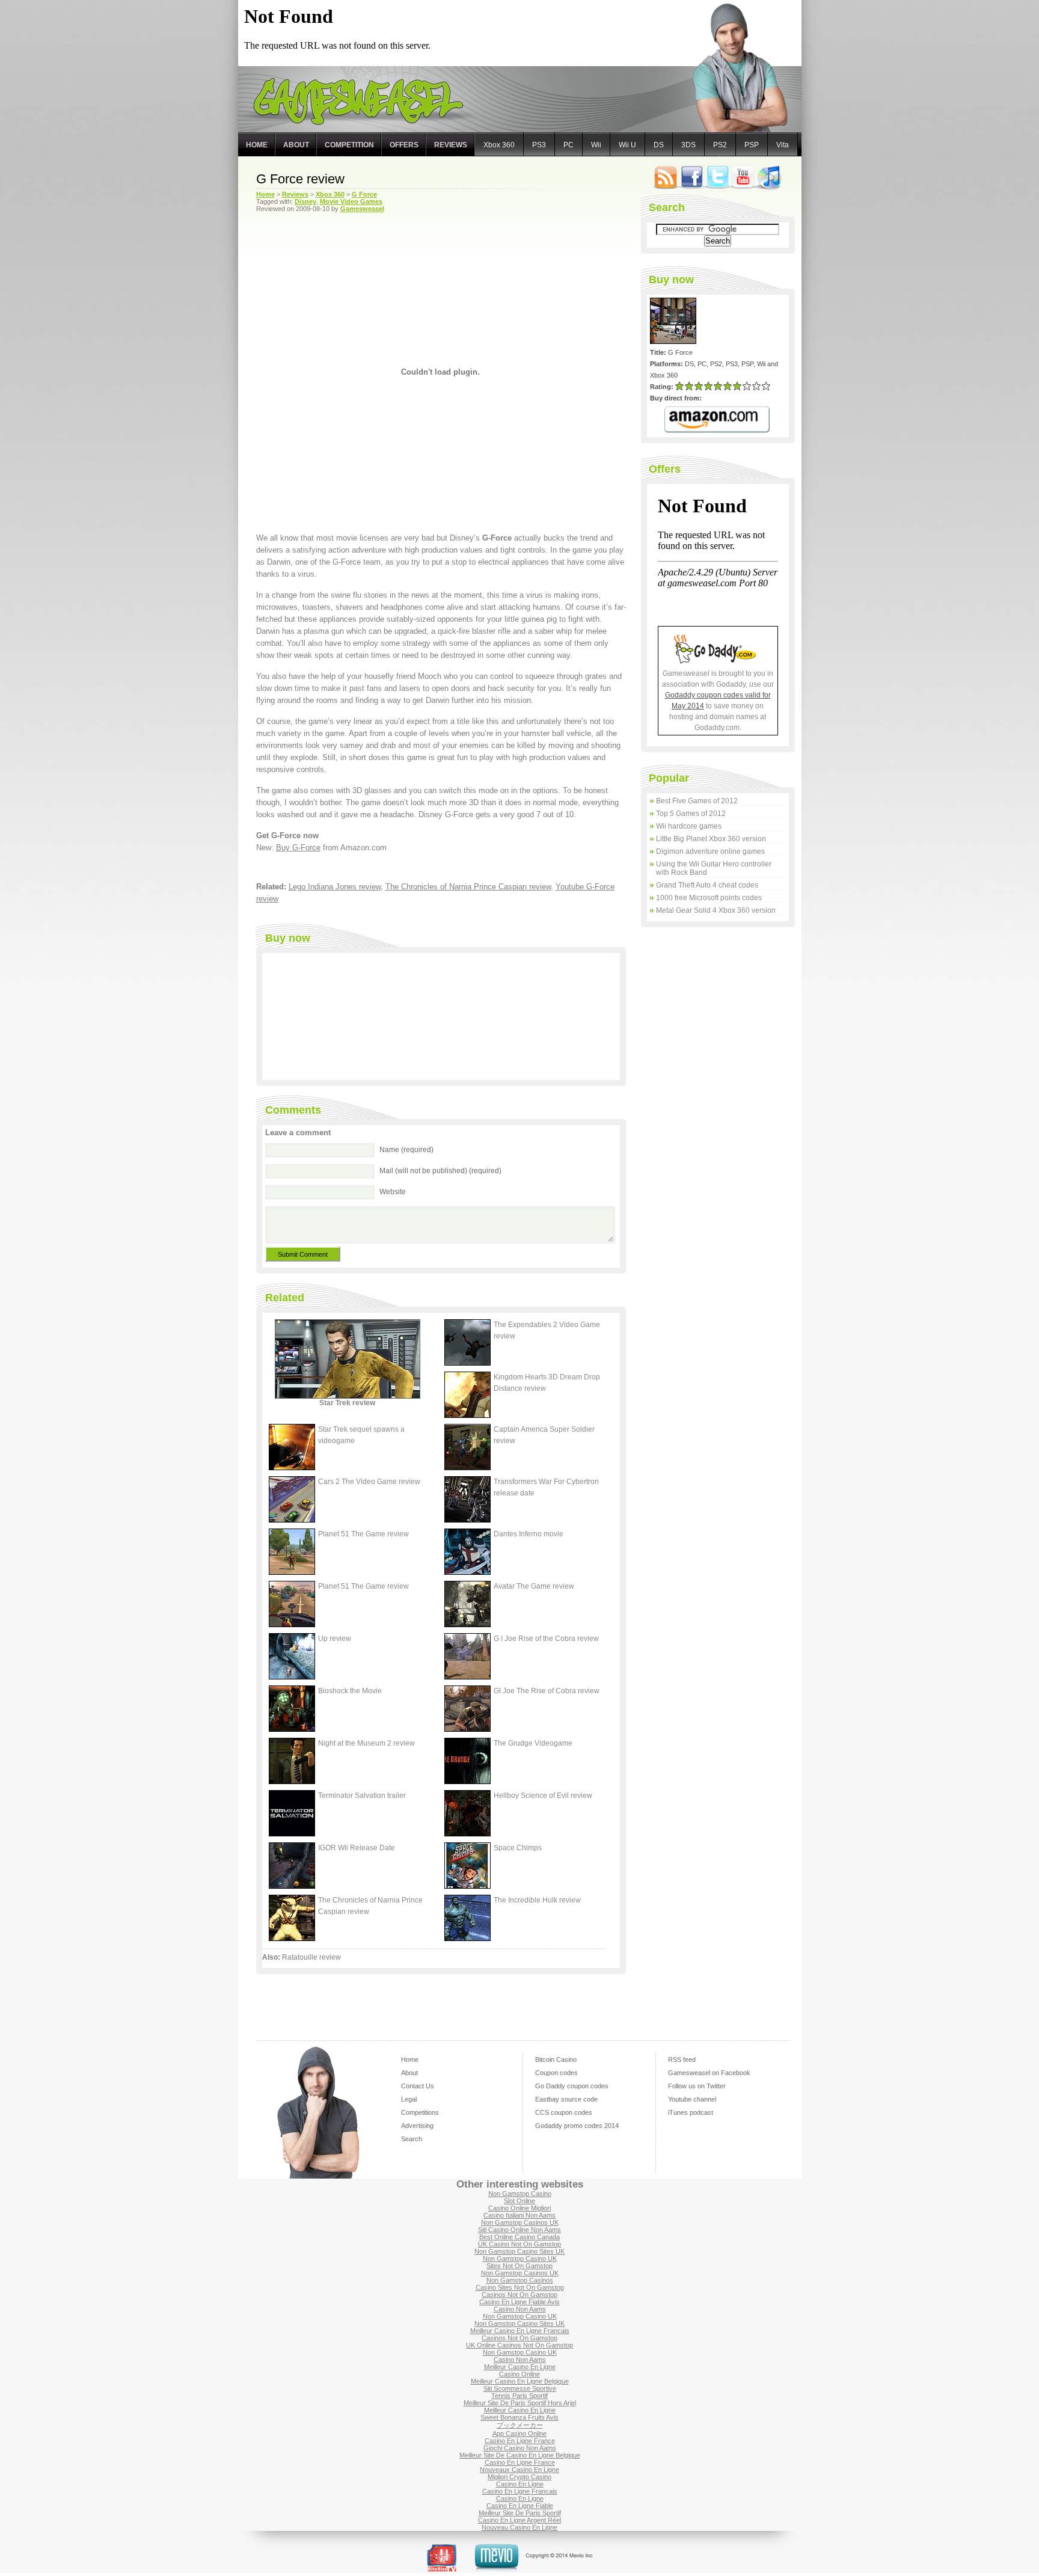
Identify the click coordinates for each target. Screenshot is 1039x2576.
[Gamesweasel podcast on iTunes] (769, 188)
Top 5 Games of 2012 (691, 814)
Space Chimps (518, 1848)
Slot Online (519, 2201)
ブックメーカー (520, 2425)
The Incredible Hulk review (537, 1900)
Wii (596, 145)
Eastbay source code (566, 2099)
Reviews (451, 145)
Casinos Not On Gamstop (519, 2295)
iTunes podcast (691, 2112)
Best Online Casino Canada (519, 2237)
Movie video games (351, 201)
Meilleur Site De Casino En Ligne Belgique (520, 2455)
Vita (783, 145)
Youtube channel (692, 2099)
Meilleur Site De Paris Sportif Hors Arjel (520, 2403)
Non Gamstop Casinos (520, 2280)
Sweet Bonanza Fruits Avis (519, 2417)
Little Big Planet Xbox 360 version (711, 839)
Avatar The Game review (534, 1586)
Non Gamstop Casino (520, 2194)
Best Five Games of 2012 (697, 801)
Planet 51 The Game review (363, 1534)
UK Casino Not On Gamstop (519, 2244)
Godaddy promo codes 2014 (577, 2126)
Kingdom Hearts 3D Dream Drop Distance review (547, 1383)
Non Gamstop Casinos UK (520, 2222)
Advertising (417, 2126)
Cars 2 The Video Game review (369, 1482)
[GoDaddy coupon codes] (718, 661)
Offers (404, 145)
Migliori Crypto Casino (519, 2477)
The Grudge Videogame (533, 1743)
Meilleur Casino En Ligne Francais (520, 2331)
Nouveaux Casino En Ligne (519, 2470)
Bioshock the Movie (350, 1691)
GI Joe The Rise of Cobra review (547, 1691)
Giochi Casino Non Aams (520, 2448)
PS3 (539, 145)
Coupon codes (556, 2073)
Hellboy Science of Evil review (543, 1796)
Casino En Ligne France (520, 2441)
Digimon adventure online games (710, 851)
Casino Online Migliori (519, 2208)
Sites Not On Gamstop (519, 2266)
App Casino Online (519, 2433)
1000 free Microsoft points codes (709, 898)
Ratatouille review (311, 1957)
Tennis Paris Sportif (519, 2396)
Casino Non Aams (520, 2309)
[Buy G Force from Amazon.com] (717, 420)
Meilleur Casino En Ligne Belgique (520, 2381)
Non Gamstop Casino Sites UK (519, 2251)
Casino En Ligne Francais (520, 2491)
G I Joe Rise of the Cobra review (546, 1639)
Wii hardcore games (689, 826)
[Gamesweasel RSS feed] (666, 188)
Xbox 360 (499, 145)
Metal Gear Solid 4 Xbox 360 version (716, 910)
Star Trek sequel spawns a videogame (361, 1435)
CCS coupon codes (564, 2112)
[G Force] (675, 342)
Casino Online (519, 2374)
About (296, 145)
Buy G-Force (298, 848)
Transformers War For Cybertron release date (546, 1487)
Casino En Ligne (520, 2484)
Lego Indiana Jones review (335, 887)
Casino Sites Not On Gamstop (520, 2287)
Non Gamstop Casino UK (520, 2259)
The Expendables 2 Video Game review (547, 1330)
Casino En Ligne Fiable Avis (519, 2302)
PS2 (720, 145)
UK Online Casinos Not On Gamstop (519, 2345)
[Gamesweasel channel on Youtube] (743, 188)
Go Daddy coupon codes (572, 2086)
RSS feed (682, 2059)
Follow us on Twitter (697, 2086)
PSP (752, 145)
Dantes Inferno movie (529, 1534)
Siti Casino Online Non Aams (519, 2230)
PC (569, 145)
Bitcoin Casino (556, 2059)
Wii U (627, 145)
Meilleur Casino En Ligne (520, 2367)
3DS (688, 145)
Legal (409, 2099)
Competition (349, 145)
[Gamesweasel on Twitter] (717, 188)
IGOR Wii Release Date (357, 1848)
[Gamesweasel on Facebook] (692, 188)
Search (412, 2139)
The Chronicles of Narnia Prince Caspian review (468, 887)
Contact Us (418, 2086)
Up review (335, 1639)
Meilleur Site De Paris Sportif (520, 2513)
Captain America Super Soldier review (544, 1435)
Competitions (420, 2112)
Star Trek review (347, 1403)
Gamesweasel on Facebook (709, 2073)
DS (659, 145)
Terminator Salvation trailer (362, 1796)
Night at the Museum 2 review (366, 1743)
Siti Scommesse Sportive (520, 2388)
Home (257, 145)
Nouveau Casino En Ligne (519, 2527)
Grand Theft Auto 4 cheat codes (707, 885)
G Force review (300, 179)
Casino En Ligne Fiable (520, 2506)
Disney (305, 201)
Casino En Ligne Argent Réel (519, 2520)
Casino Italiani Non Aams (519, 2215)
